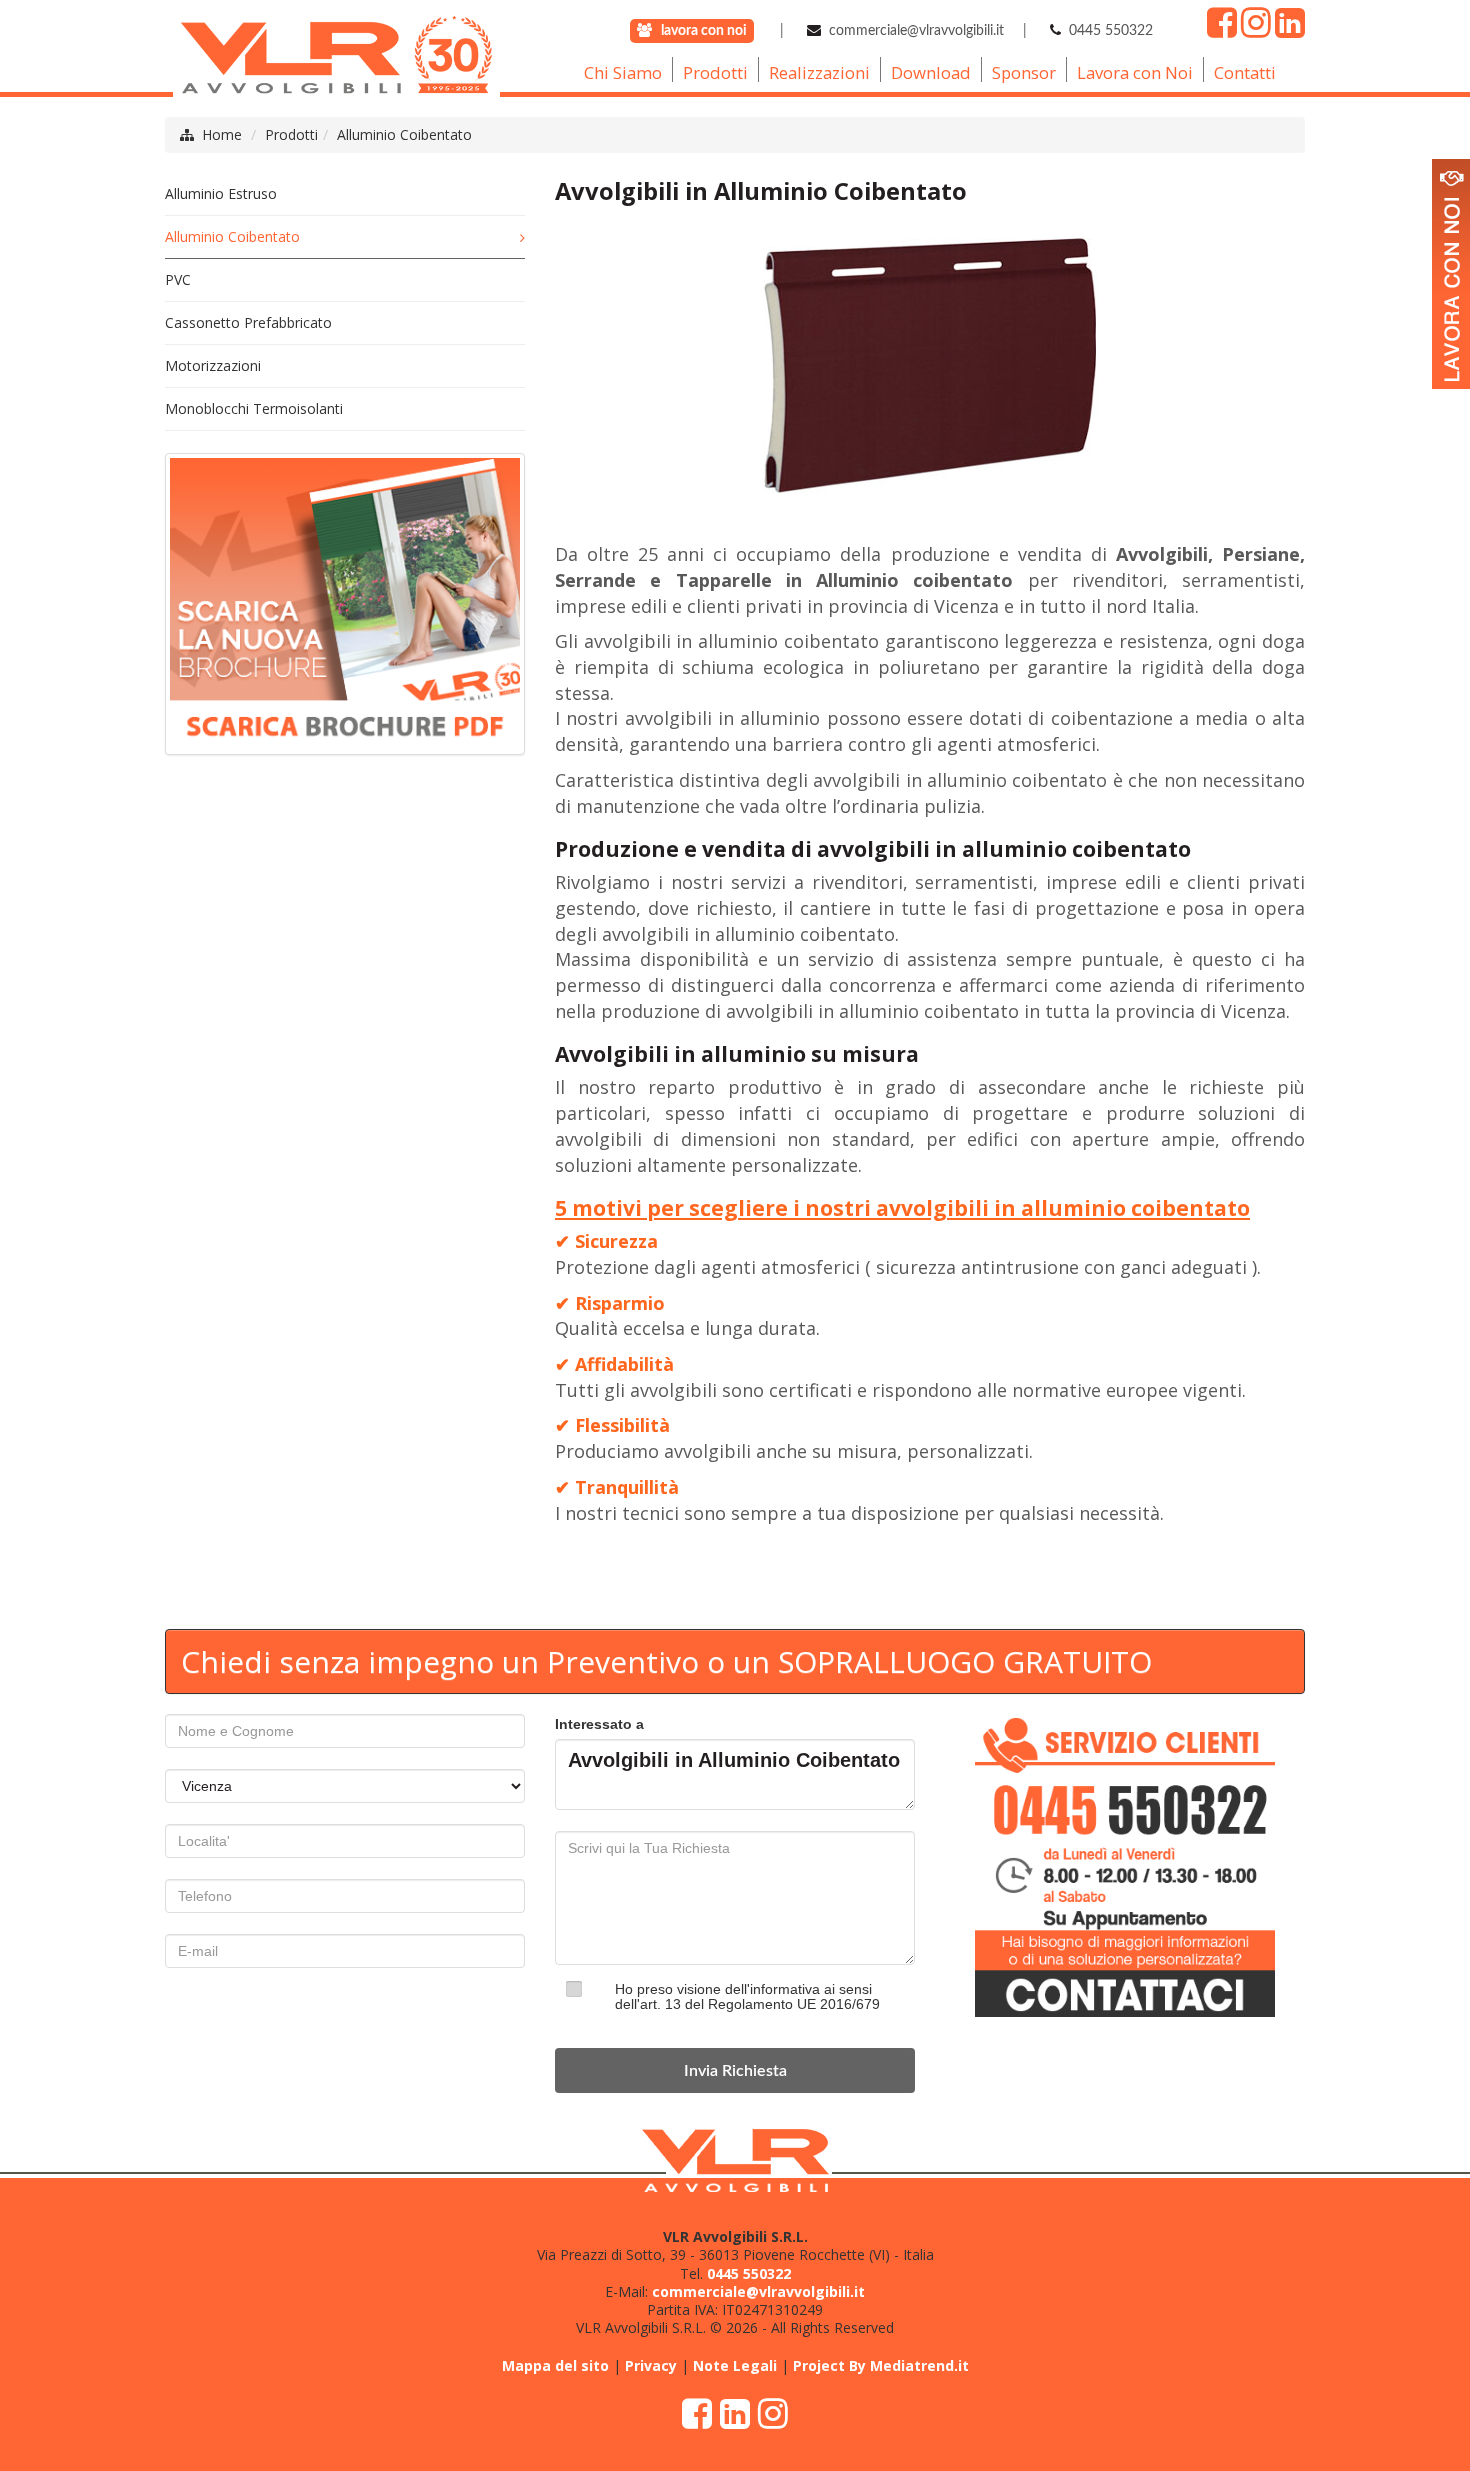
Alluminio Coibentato (404, 134)
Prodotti (291, 134)
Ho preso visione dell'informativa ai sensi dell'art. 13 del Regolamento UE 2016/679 (747, 1996)
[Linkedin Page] (1290, 30)
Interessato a (599, 1724)
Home (222, 134)
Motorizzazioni (213, 365)
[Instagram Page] (1256, 30)
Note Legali (735, 2365)
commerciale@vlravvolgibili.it (916, 31)
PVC (178, 279)
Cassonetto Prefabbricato (248, 322)
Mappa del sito (555, 2365)
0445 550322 (1111, 31)
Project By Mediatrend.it (881, 2365)
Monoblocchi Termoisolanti (254, 408)
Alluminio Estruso (221, 193)
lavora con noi (704, 31)
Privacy (651, 2365)
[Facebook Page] (1222, 30)
